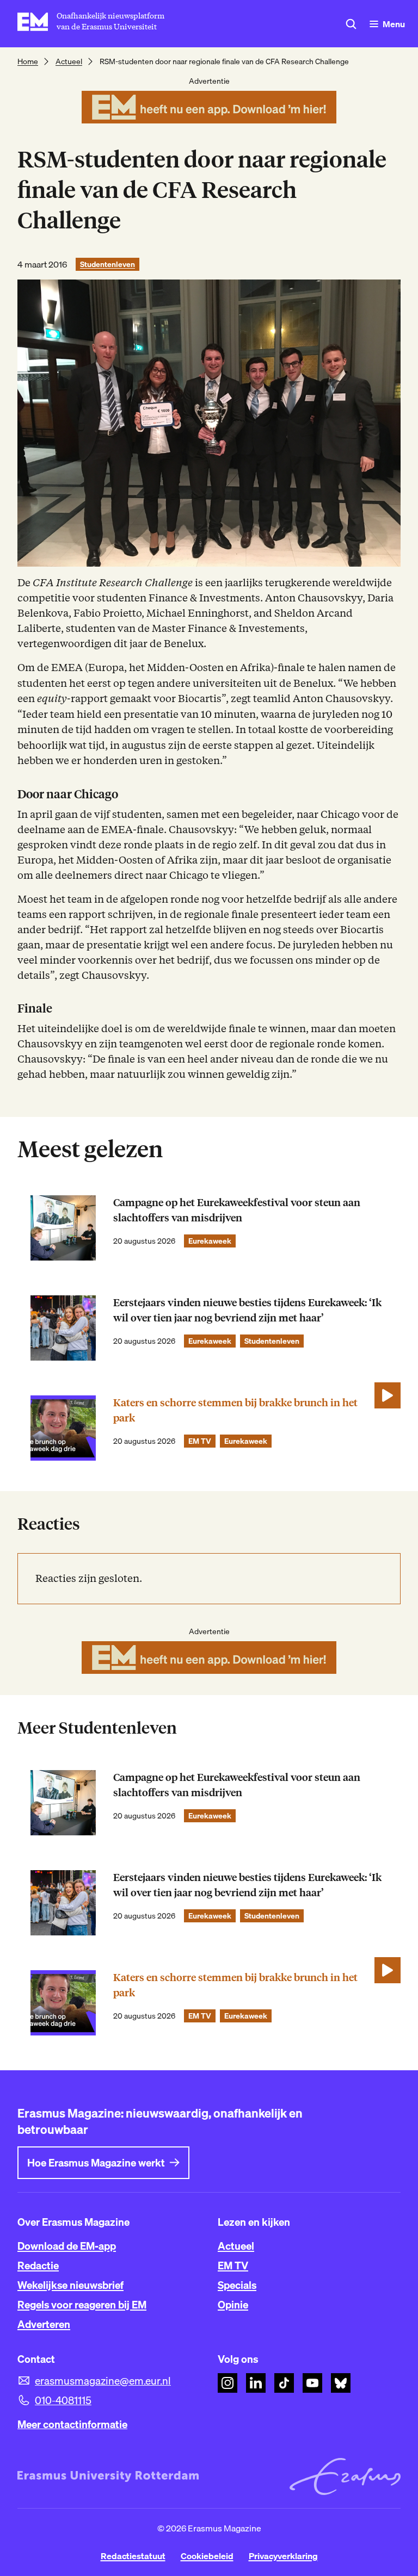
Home (28, 61)
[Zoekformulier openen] (351, 24)
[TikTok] (284, 2383)
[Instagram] (228, 2383)
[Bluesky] (341, 2383)
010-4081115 (63, 2400)
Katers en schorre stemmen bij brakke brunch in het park (235, 1410)
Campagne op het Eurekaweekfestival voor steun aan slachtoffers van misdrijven (237, 1210)
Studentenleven (107, 264)
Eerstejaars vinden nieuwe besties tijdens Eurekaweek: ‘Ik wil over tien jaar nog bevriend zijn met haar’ (247, 1310)
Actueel (69, 61)
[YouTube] (312, 2383)
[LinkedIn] (256, 2383)
